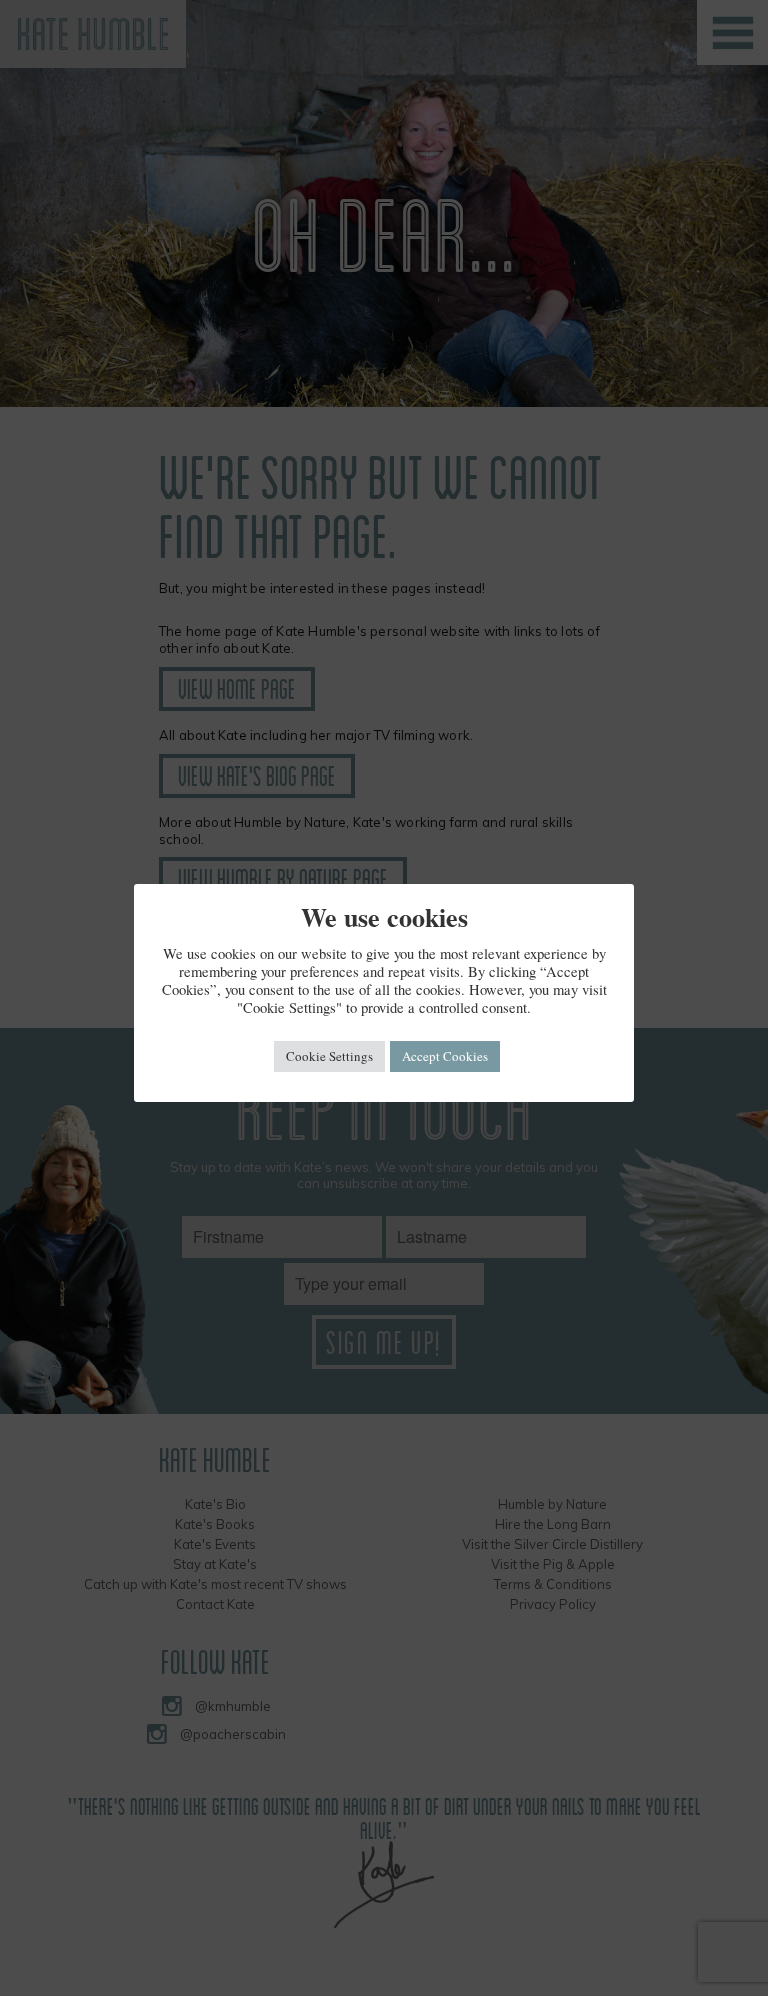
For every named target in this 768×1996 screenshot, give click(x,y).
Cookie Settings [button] (329, 1056)
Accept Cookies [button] (445, 1056)
